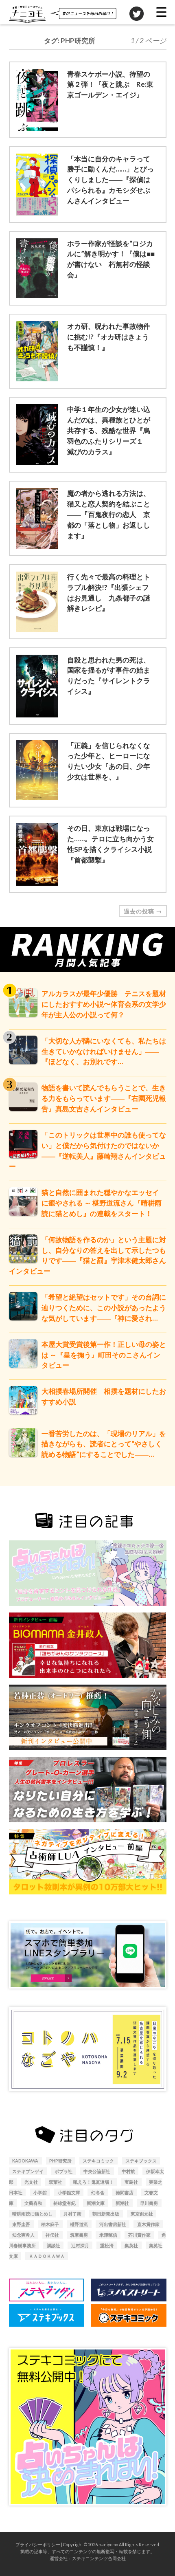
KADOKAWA (25, 2161)
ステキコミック (98, 2161)
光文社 (31, 2182)
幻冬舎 (98, 2192)
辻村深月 (80, 2245)
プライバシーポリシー (38, 2544)
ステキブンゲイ (28, 2171)
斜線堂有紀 (65, 2203)
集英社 (131, 2245)
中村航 (128, 2171)
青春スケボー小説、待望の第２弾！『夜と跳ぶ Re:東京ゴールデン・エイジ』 (110, 85)
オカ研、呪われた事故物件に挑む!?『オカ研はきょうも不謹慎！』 (109, 337)
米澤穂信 (108, 2235)
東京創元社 (142, 2214)
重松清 (107, 2245)
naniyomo (108, 2544)
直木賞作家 (148, 2224)
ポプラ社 (63, 2171)
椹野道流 (79, 2224)
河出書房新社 (113, 2224)
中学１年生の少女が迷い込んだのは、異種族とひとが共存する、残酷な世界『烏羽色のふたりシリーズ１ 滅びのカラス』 (109, 430)
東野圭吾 (21, 2224)
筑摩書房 (79, 2235)
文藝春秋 (33, 2203)
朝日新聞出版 (106, 2214)
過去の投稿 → (143, 911)
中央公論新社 (97, 2171)
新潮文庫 (96, 2203)
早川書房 (149, 2203)
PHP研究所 (60, 2161)
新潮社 (122, 2203)
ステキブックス (141, 2161)
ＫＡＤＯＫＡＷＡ (47, 2256)
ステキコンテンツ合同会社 (99, 2558)
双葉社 (56, 2182)
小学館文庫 (69, 2192)
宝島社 (131, 2182)
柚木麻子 (50, 2224)
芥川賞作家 (139, 2235)
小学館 (40, 2192)
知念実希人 (23, 2235)
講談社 (54, 2245)
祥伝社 (52, 2235)
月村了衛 (72, 2214)
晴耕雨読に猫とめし (32, 2214)
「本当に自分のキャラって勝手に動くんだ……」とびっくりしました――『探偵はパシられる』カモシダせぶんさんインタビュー (110, 180)
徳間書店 (125, 2192)
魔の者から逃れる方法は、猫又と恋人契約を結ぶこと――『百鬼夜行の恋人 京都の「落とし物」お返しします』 (109, 514)
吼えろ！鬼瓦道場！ (93, 2182)
